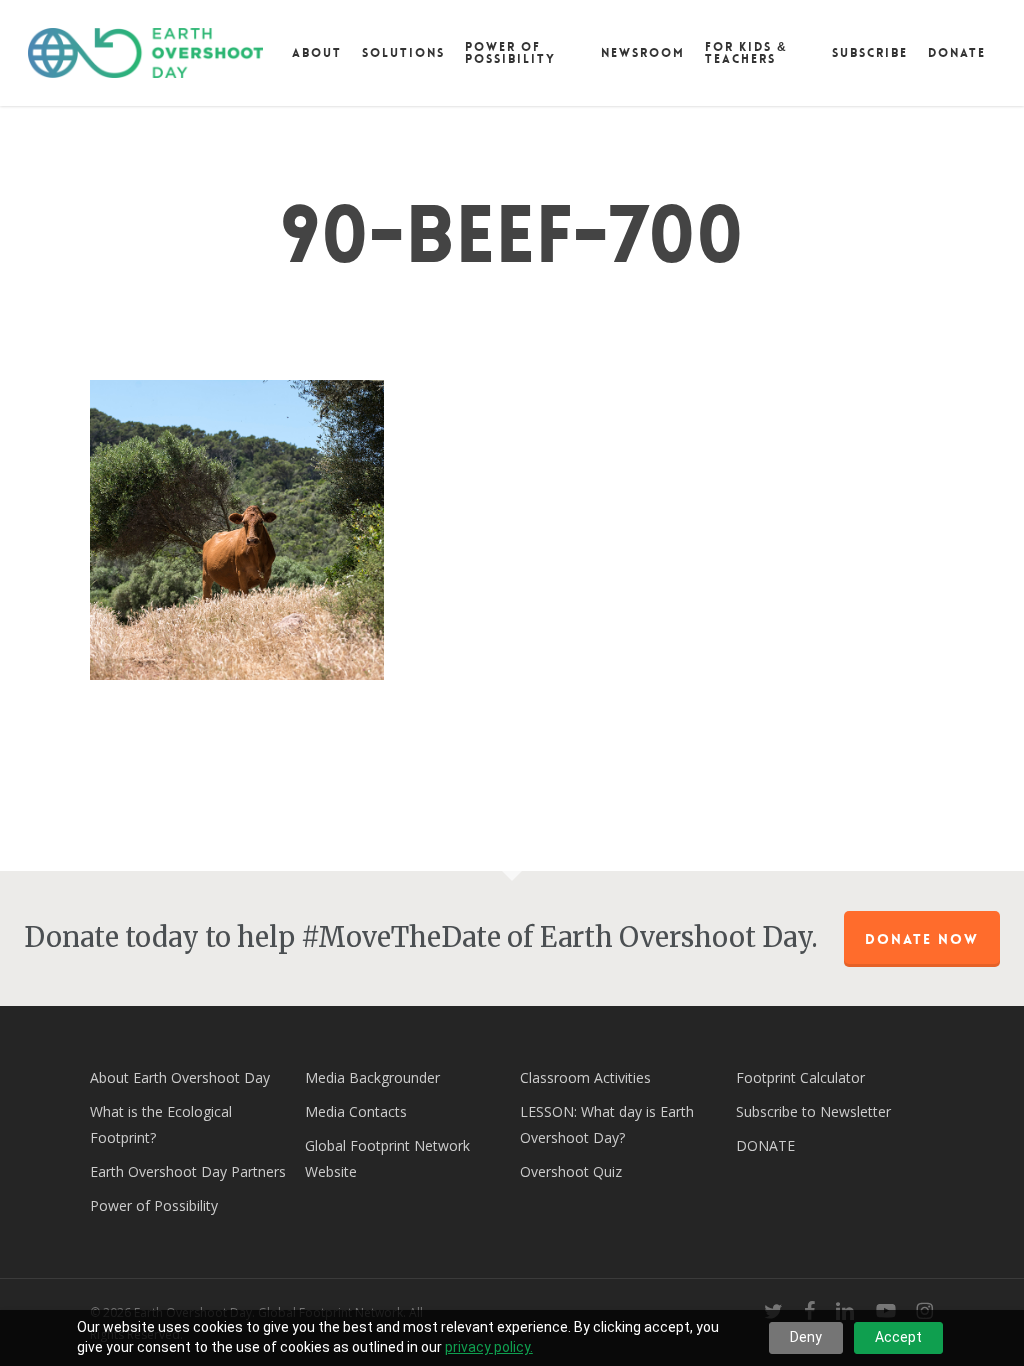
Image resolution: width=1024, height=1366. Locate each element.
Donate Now (922, 939)
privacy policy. (489, 1347)
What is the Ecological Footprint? (161, 1124)
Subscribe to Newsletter (813, 1111)
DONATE (765, 1145)
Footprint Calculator (800, 1077)
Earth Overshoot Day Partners (188, 1171)
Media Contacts (356, 1111)
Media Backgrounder (372, 1077)
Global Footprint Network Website (387, 1158)
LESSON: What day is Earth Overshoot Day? (607, 1124)
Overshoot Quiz (571, 1171)
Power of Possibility (154, 1205)
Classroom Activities (585, 1077)
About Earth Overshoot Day (180, 1077)
